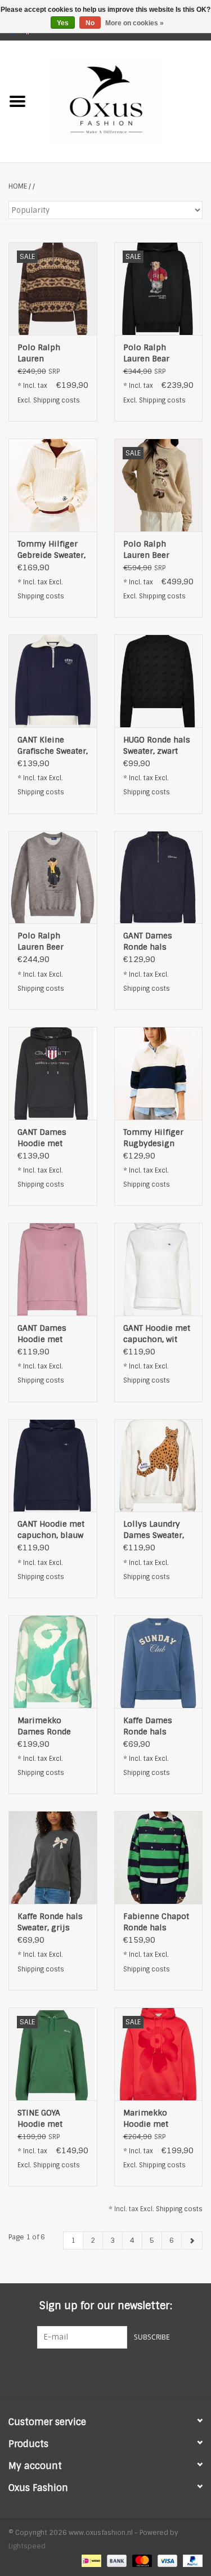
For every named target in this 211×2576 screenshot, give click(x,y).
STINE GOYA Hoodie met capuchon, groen (50, 2119)
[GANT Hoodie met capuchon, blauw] (53, 1466)
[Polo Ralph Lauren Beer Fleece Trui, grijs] (53, 877)
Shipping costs (57, 400)
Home (18, 186)
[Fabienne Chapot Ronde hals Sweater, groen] (159, 1857)
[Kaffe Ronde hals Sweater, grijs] (53, 1857)
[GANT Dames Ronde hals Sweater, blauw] (159, 877)
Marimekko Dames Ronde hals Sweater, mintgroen (44, 1726)
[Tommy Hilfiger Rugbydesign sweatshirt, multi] (159, 1073)
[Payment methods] (90, 2560)
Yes (63, 23)
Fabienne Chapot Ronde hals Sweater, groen (156, 1922)
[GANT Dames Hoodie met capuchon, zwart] (53, 1073)
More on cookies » (134, 23)
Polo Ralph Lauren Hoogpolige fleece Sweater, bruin (46, 353)
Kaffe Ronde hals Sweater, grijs (50, 1922)
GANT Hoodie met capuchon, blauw (51, 1529)
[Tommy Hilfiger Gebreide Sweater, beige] (53, 485)
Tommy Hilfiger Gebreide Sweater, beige (51, 550)
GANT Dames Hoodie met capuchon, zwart (49, 1138)
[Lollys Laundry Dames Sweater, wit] (159, 1466)
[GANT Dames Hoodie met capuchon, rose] (53, 1269)
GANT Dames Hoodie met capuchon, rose (48, 1334)
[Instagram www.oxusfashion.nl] (126, 2372)
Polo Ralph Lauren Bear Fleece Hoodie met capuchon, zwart (152, 353)
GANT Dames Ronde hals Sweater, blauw (152, 942)
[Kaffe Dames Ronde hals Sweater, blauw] (159, 1662)
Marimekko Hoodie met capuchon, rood (154, 2119)
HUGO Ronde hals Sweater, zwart (157, 745)
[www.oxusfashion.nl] (123, 101)
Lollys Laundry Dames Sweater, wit (154, 1530)
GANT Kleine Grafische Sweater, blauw (53, 746)
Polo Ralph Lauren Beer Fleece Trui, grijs (50, 942)
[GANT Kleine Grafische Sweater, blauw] (53, 681)
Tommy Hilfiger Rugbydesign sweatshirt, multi (156, 1138)
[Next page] (192, 2240)
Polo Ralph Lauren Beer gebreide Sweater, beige (157, 550)
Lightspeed (27, 2546)
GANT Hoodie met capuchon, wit (157, 1334)
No (90, 23)
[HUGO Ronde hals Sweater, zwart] (159, 681)
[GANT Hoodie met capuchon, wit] (159, 1269)
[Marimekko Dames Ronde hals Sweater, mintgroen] (53, 1662)
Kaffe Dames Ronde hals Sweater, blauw (152, 1726)
